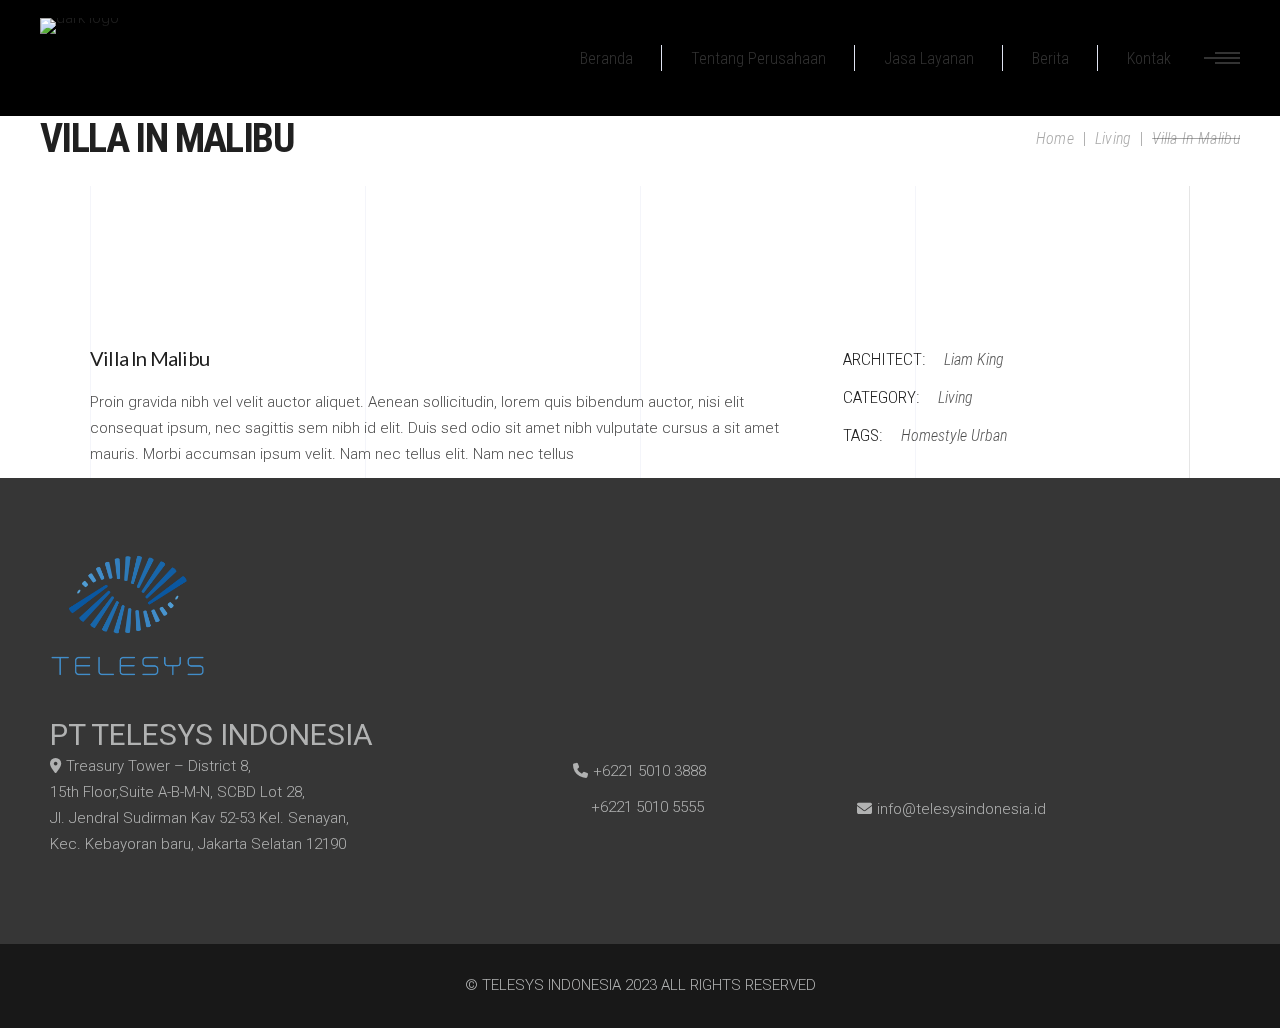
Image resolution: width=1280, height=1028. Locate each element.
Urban (989, 435)
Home (1055, 138)
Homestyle (934, 435)
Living (1113, 138)
